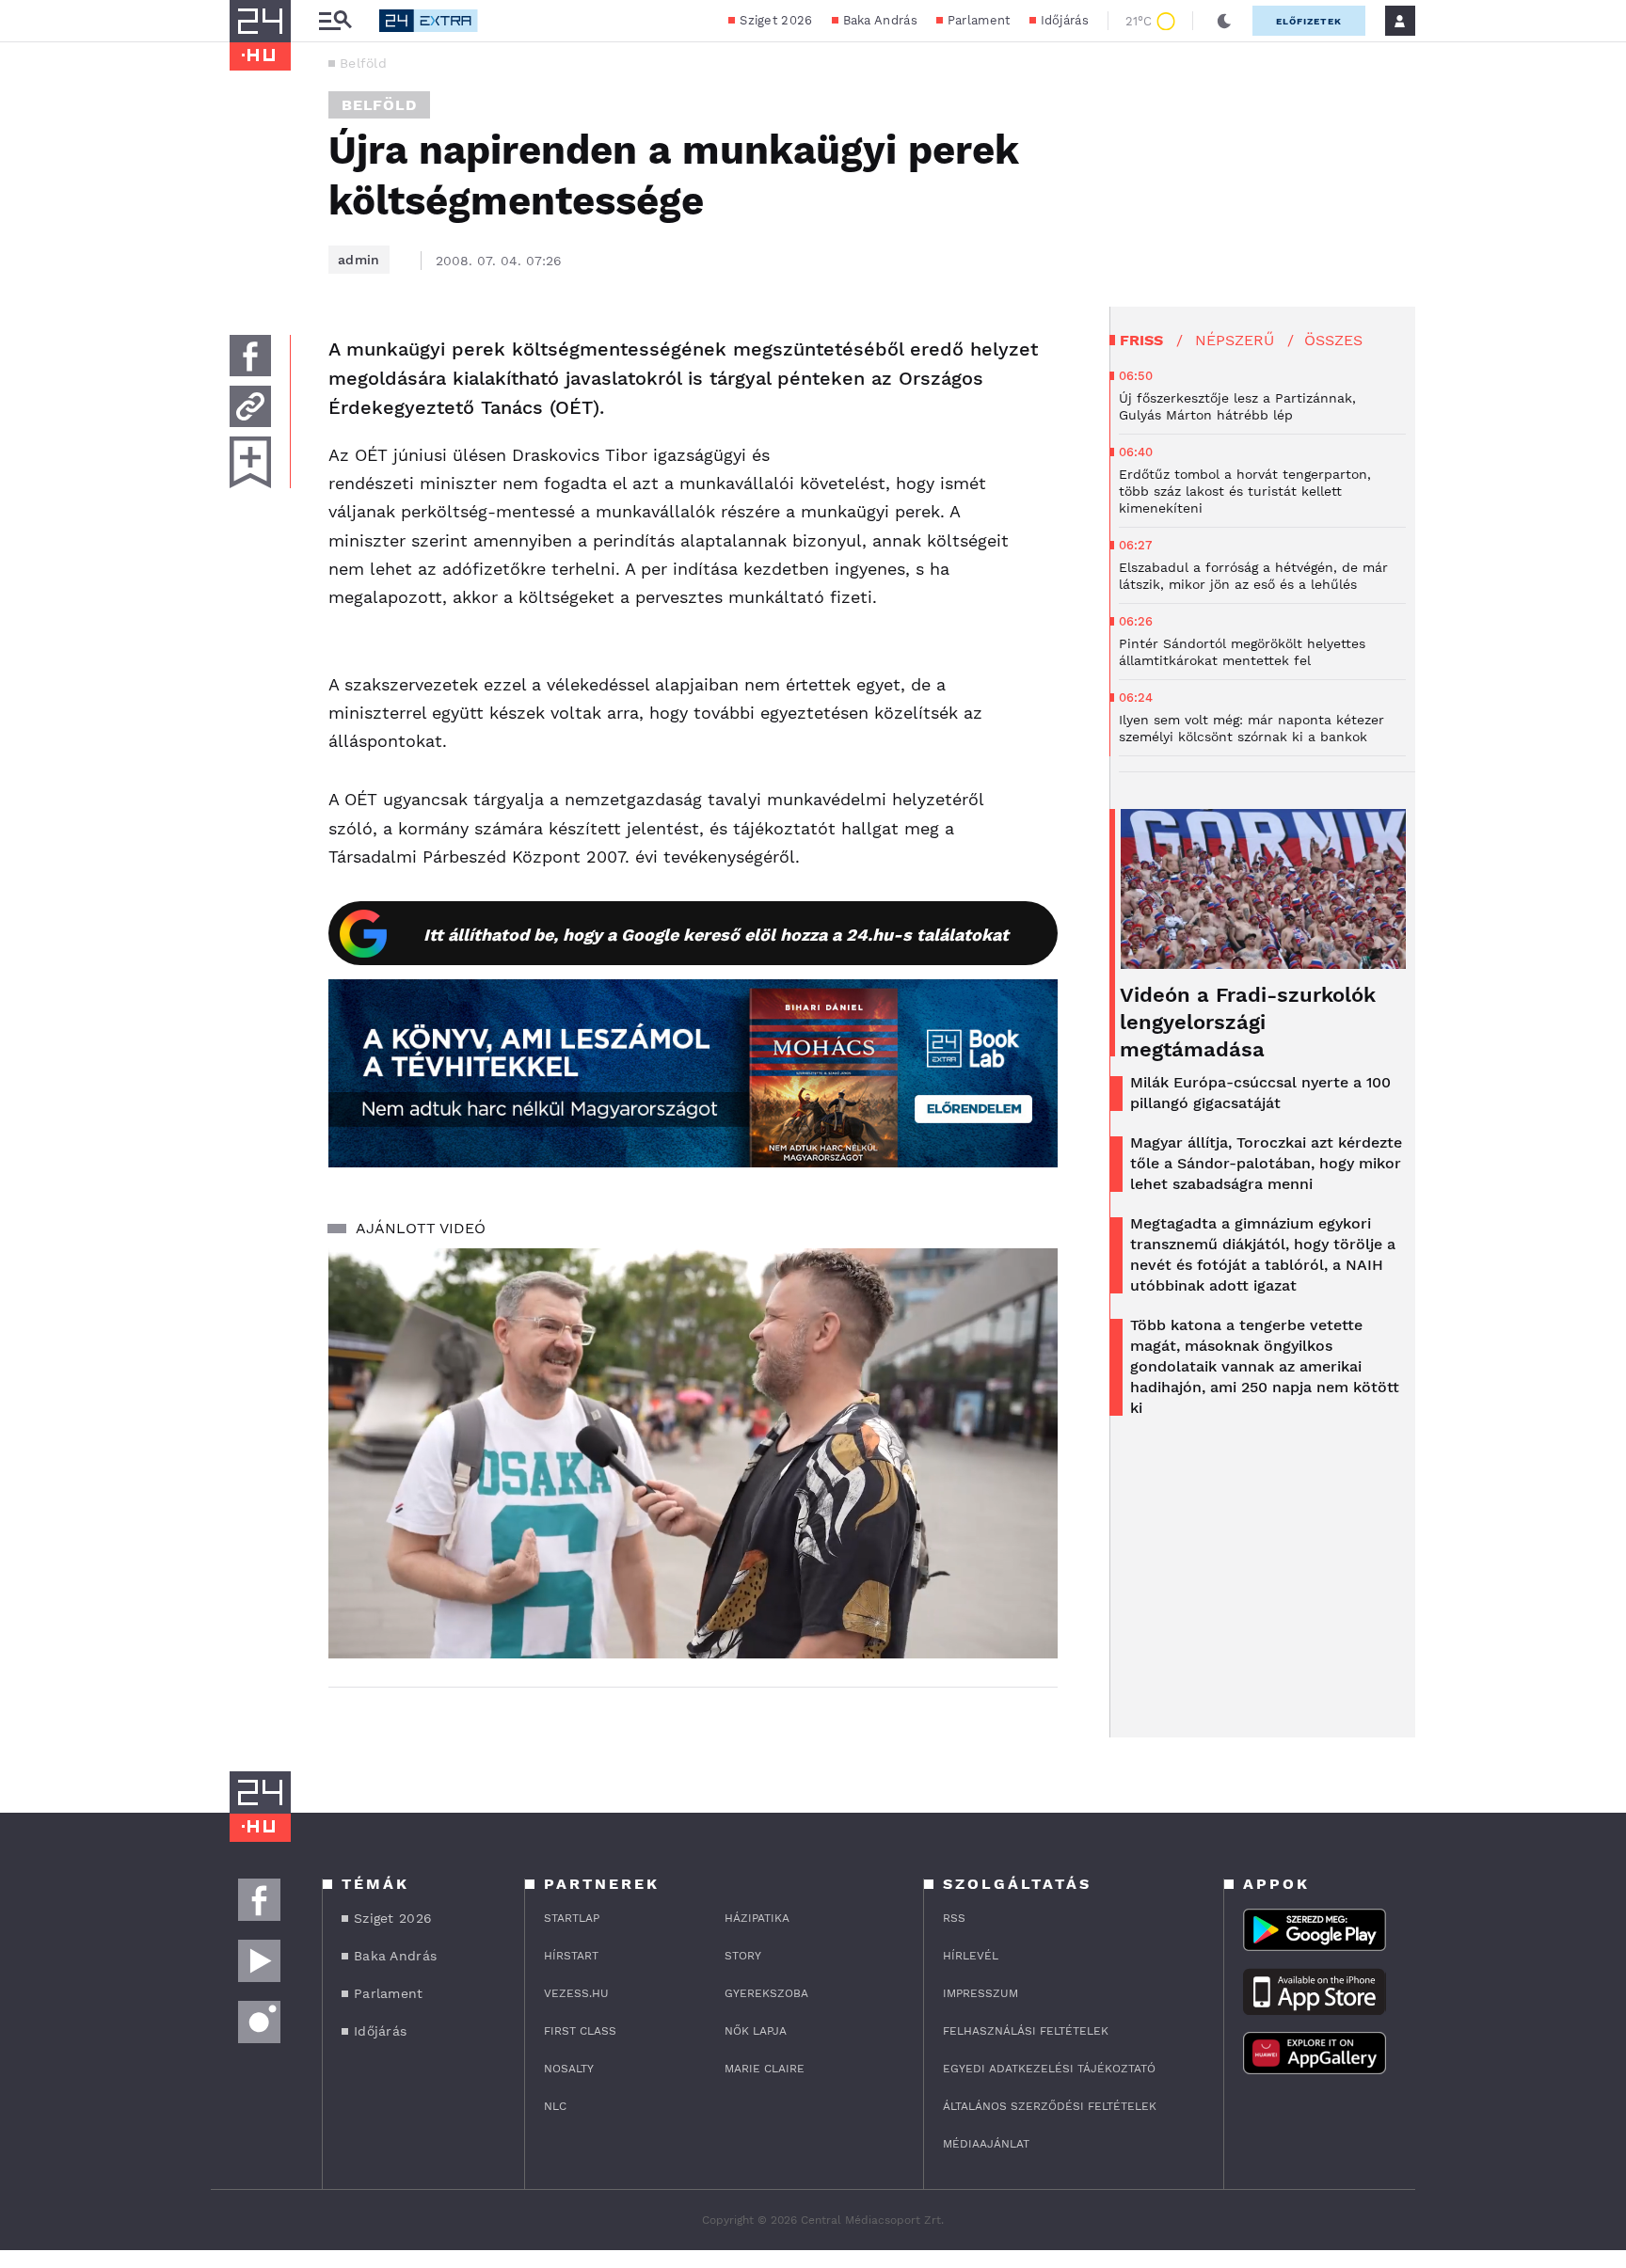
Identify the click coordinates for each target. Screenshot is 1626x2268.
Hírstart (571, 1956)
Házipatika (757, 1918)
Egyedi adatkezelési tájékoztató (1049, 2069)
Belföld (363, 63)
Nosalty (569, 2069)
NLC (555, 2106)
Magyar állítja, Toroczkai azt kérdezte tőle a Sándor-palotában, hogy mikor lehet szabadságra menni (1266, 1163)
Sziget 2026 (776, 20)
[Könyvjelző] (250, 462)
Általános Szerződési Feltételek (1050, 2106)
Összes (1333, 340)
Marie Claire (765, 2069)
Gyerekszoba (766, 1993)
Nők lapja (756, 2031)
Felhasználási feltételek (1026, 2031)
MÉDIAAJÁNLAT (986, 2144)
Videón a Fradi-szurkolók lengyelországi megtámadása (1248, 1022)
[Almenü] (335, 21)
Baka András (880, 20)
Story (743, 1956)
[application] (693, 1453)
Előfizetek (1309, 21)
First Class (580, 2031)
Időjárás (1065, 20)
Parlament (979, 20)
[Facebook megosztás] (250, 356)
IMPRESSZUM (980, 1993)
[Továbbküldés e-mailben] (250, 406)
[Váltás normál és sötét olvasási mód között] (1224, 21)
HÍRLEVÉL (971, 1956)
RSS (954, 1918)
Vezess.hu (576, 1993)
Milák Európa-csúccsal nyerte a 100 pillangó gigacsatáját (1260, 1093)
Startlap (572, 1918)
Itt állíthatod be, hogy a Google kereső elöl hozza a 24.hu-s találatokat (716, 935)
